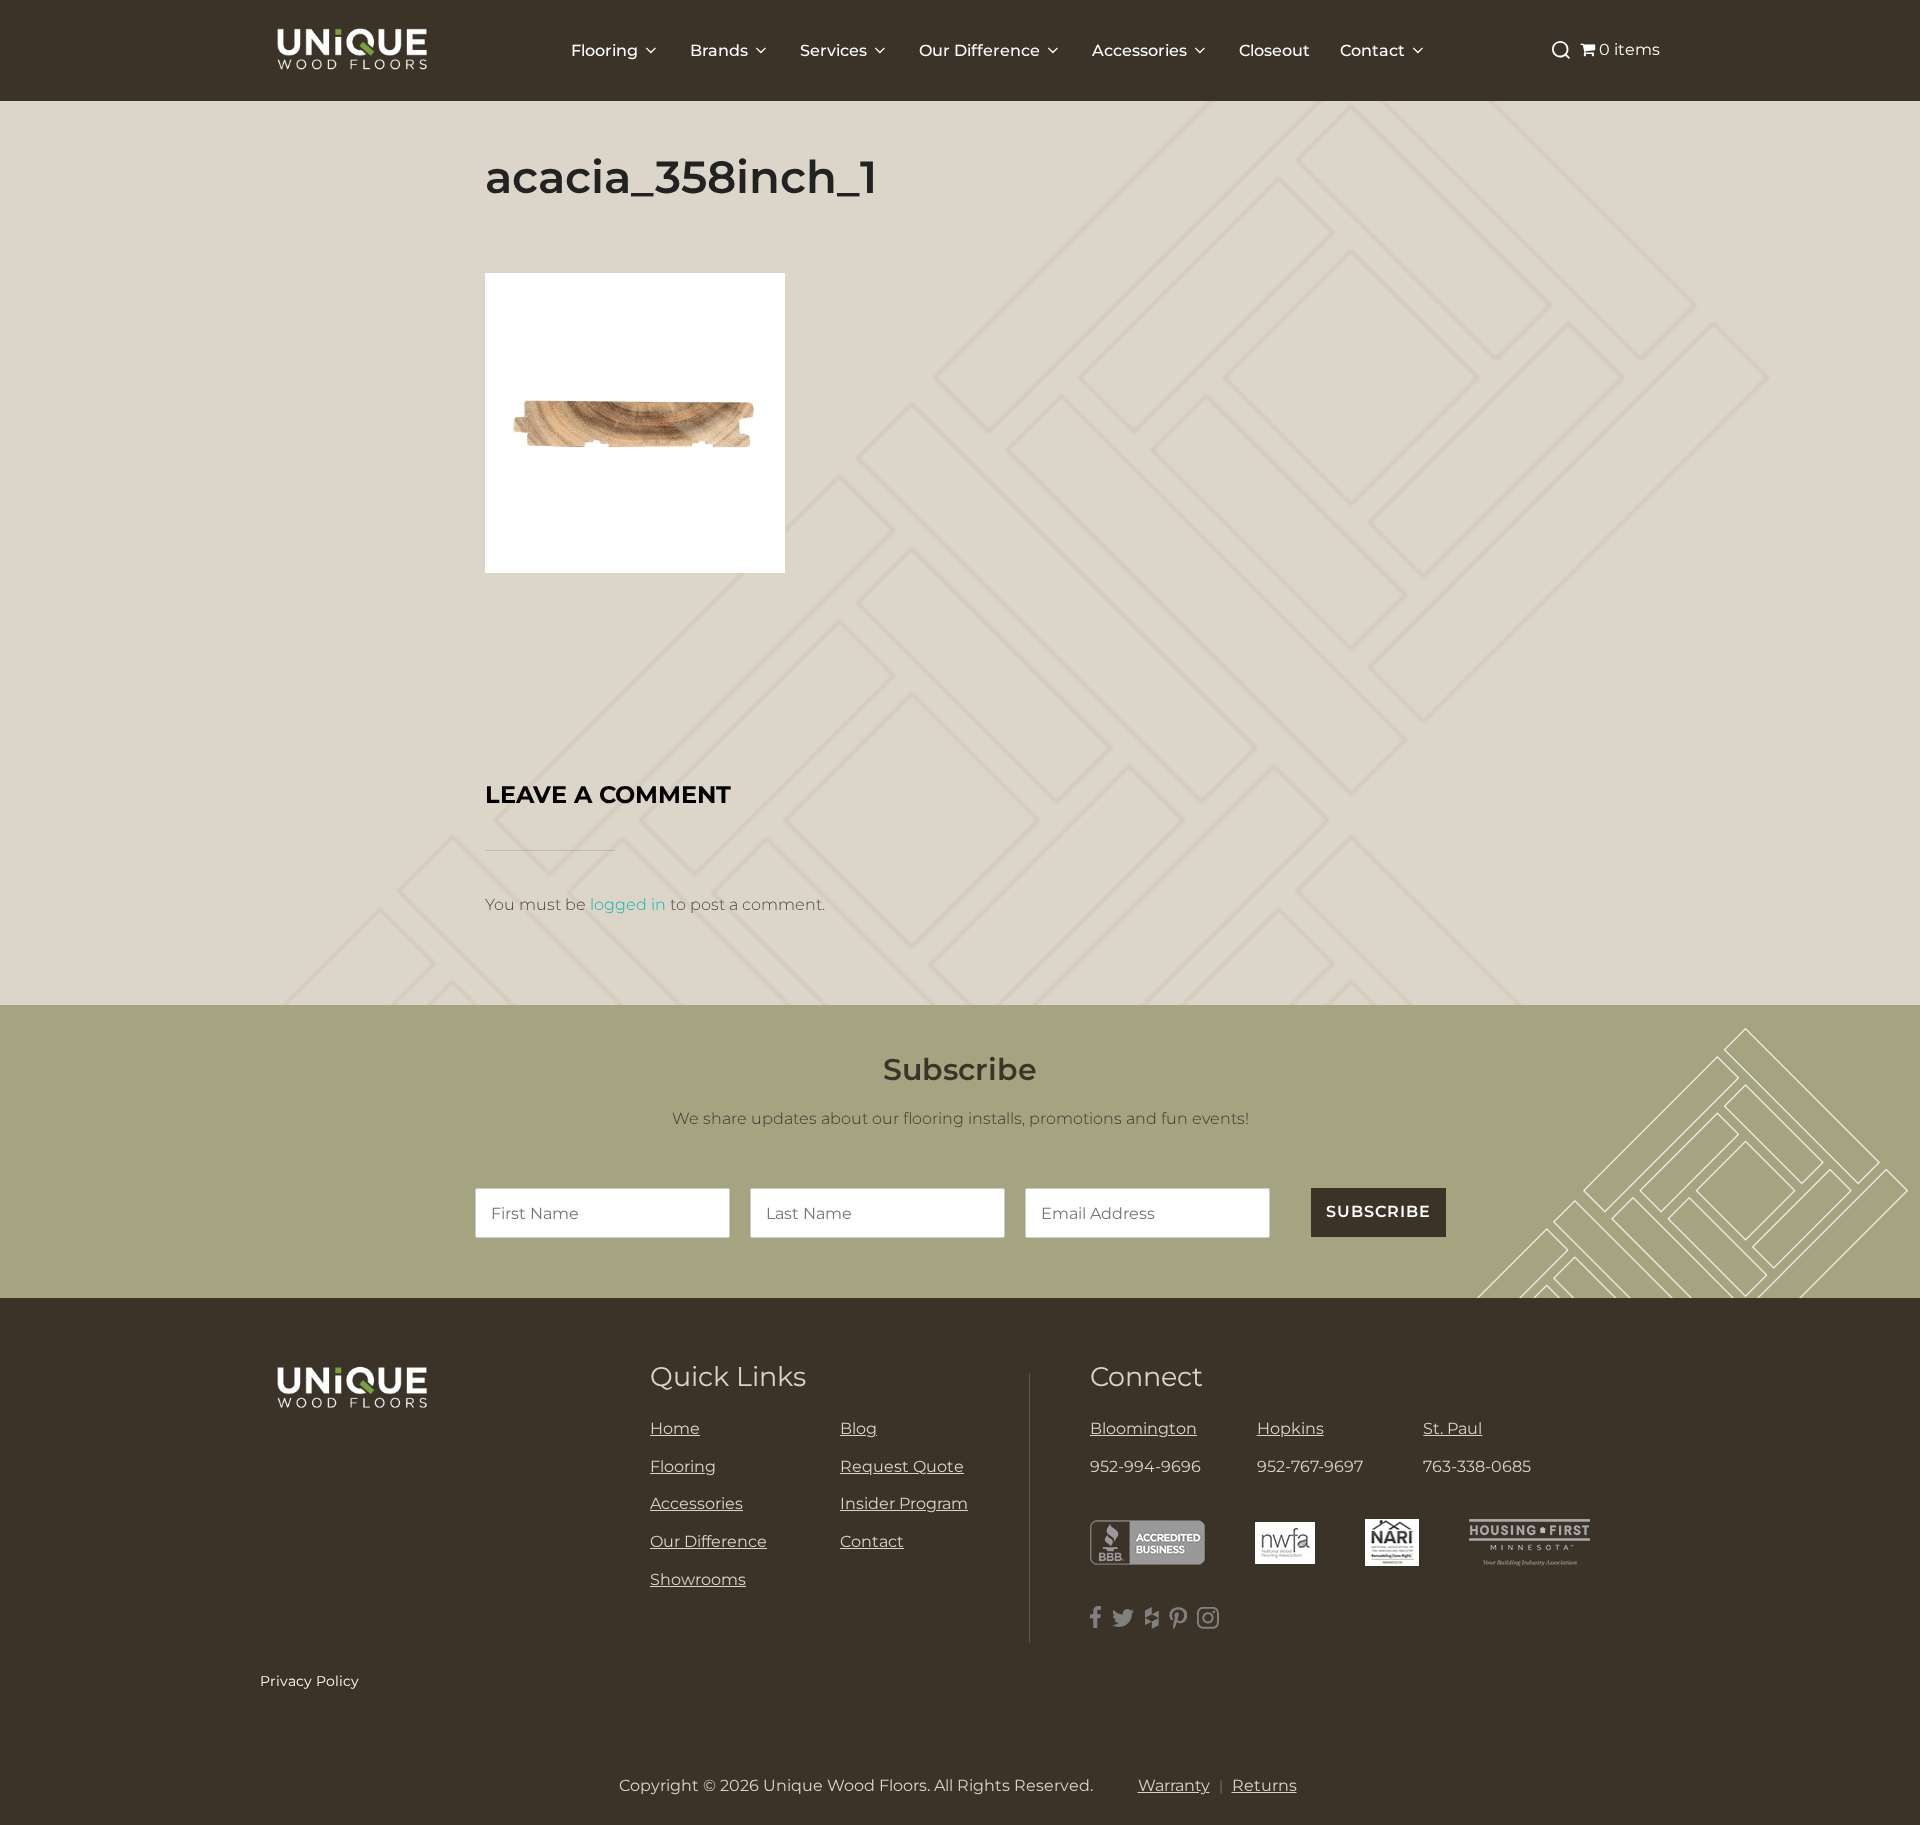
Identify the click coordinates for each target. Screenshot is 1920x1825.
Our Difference (979, 50)
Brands (719, 50)
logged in (628, 904)
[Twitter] (1123, 1617)
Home (675, 1428)
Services (833, 50)
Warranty (1174, 1785)
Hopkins (1290, 1428)
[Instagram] (1208, 1617)
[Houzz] (1152, 1617)
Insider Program (904, 1503)
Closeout (1274, 50)
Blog (858, 1428)
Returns (1264, 1785)
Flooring (604, 50)
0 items (1629, 49)
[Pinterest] (1178, 1617)
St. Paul (1452, 1428)
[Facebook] (1096, 1617)
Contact (1372, 50)
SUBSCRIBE (1378, 1211)
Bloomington (1143, 1428)
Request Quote (902, 1466)
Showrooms (698, 1579)
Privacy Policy (309, 1681)
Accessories (1139, 50)
